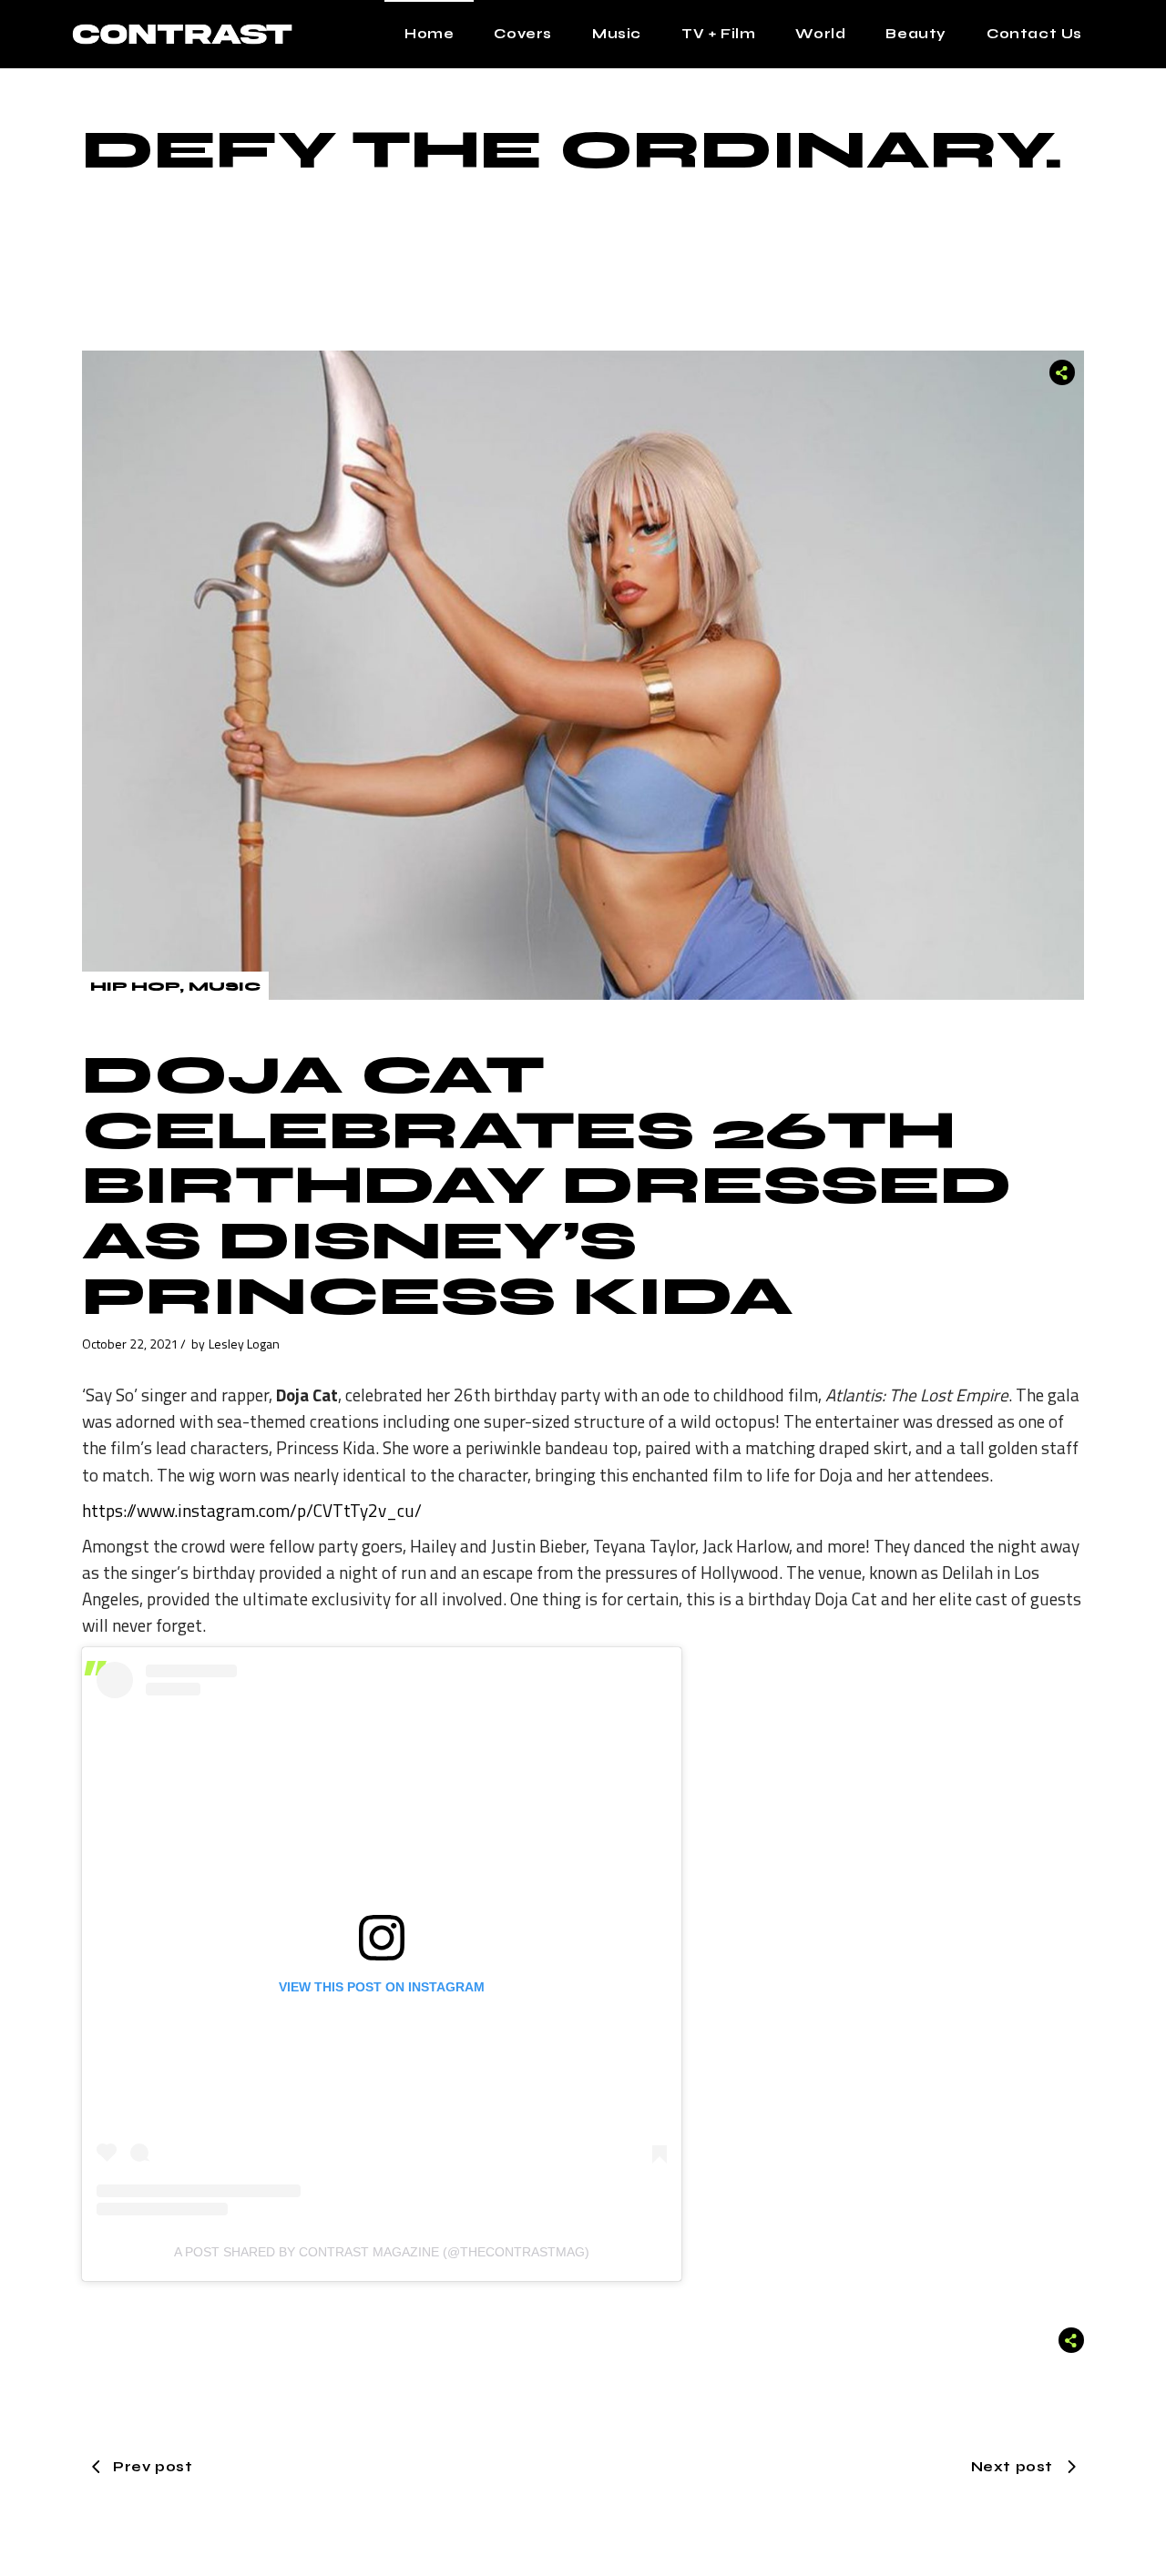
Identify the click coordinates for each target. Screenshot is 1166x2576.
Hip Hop (135, 987)
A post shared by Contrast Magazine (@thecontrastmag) (382, 2252)
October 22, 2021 (130, 1344)
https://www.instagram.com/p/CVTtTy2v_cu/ (252, 1510)
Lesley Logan (244, 1344)
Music (225, 987)
